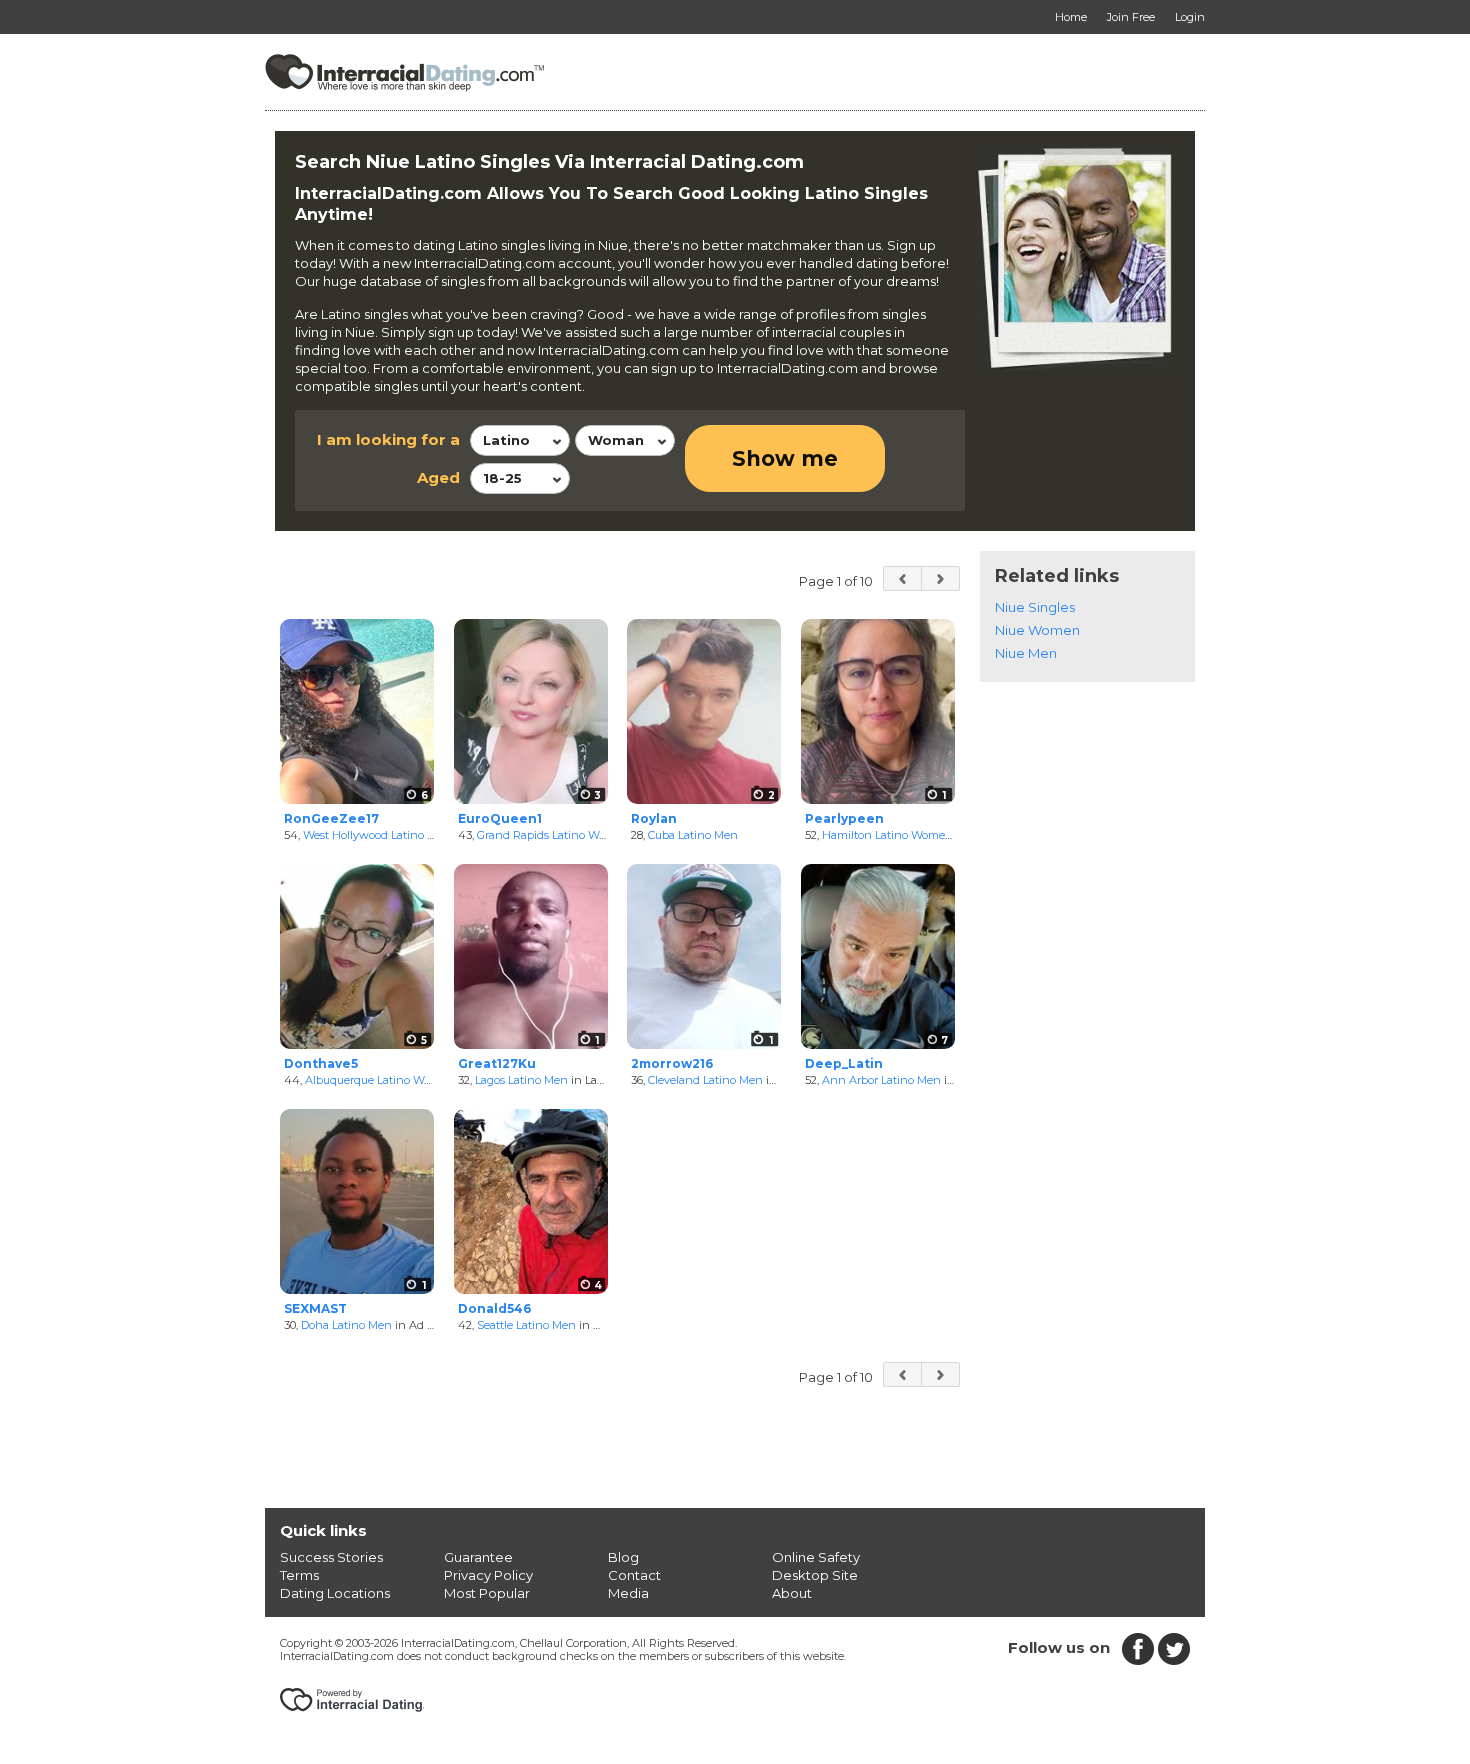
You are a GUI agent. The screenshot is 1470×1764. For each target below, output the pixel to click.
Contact (634, 1575)
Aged (438, 477)
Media (628, 1593)
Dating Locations (335, 1593)
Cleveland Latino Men (705, 1080)
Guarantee (478, 1557)
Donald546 (494, 1308)
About (792, 1593)
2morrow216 (672, 1063)
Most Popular (487, 1593)
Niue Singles (1035, 607)
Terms (299, 1575)
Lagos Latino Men (521, 1080)
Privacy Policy (488, 1575)
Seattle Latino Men (526, 1325)
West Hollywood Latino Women (386, 835)
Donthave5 (321, 1063)
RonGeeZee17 (331, 818)
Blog (623, 1557)
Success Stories (331, 1557)
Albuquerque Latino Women (380, 1080)
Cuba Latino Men (693, 835)
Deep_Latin (844, 1063)
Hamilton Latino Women (887, 835)
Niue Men (1026, 653)
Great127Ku (497, 1063)
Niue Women (1037, 630)
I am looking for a (388, 439)
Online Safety (816, 1557)
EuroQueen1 (500, 818)
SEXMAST (315, 1308)
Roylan (654, 818)
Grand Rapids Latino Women (553, 835)
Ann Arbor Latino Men (881, 1080)
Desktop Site (815, 1575)
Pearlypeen (844, 818)
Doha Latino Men (346, 1325)
